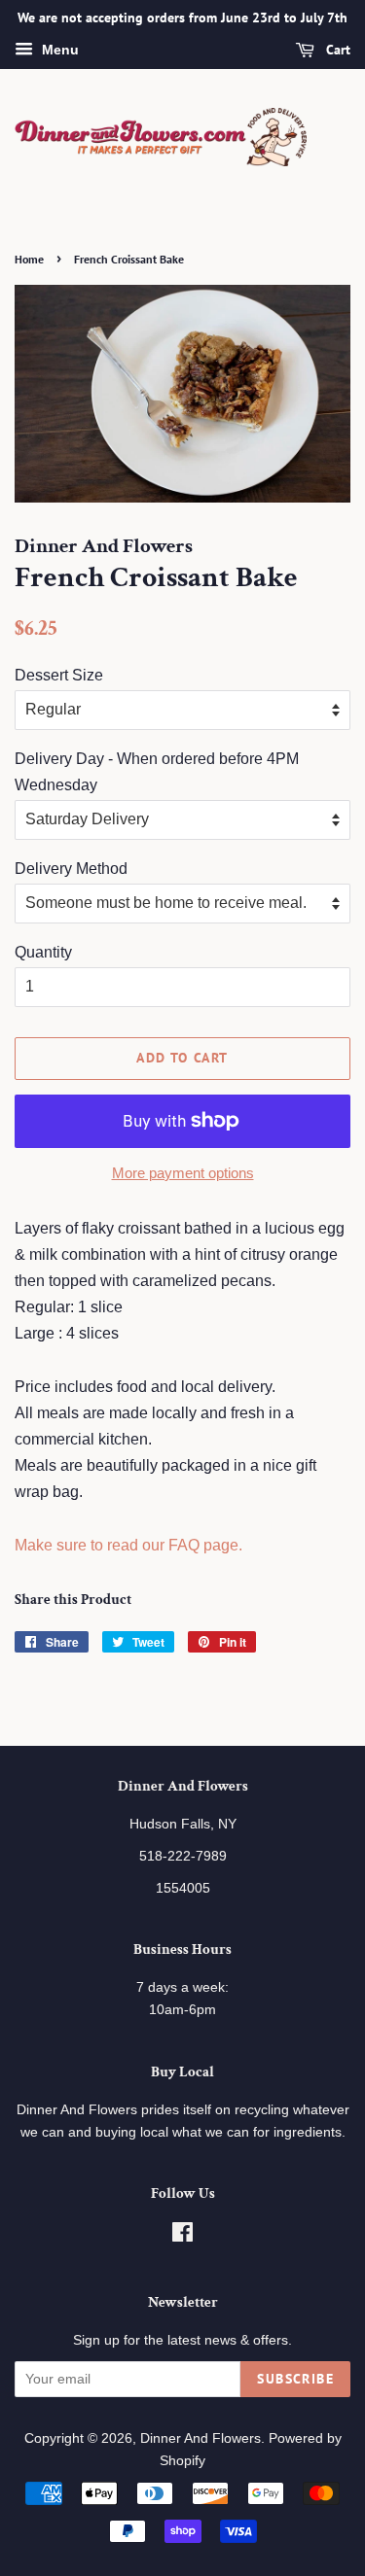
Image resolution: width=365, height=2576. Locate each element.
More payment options (183, 1173)
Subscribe (295, 2379)
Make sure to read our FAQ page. (128, 1545)
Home (29, 259)
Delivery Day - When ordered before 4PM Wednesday (157, 772)
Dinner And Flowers (201, 2438)
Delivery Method (71, 869)
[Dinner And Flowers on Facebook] (182, 2236)
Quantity (43, 952)
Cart (336, 50)
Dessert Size (59, 675)
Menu (58, 50)
